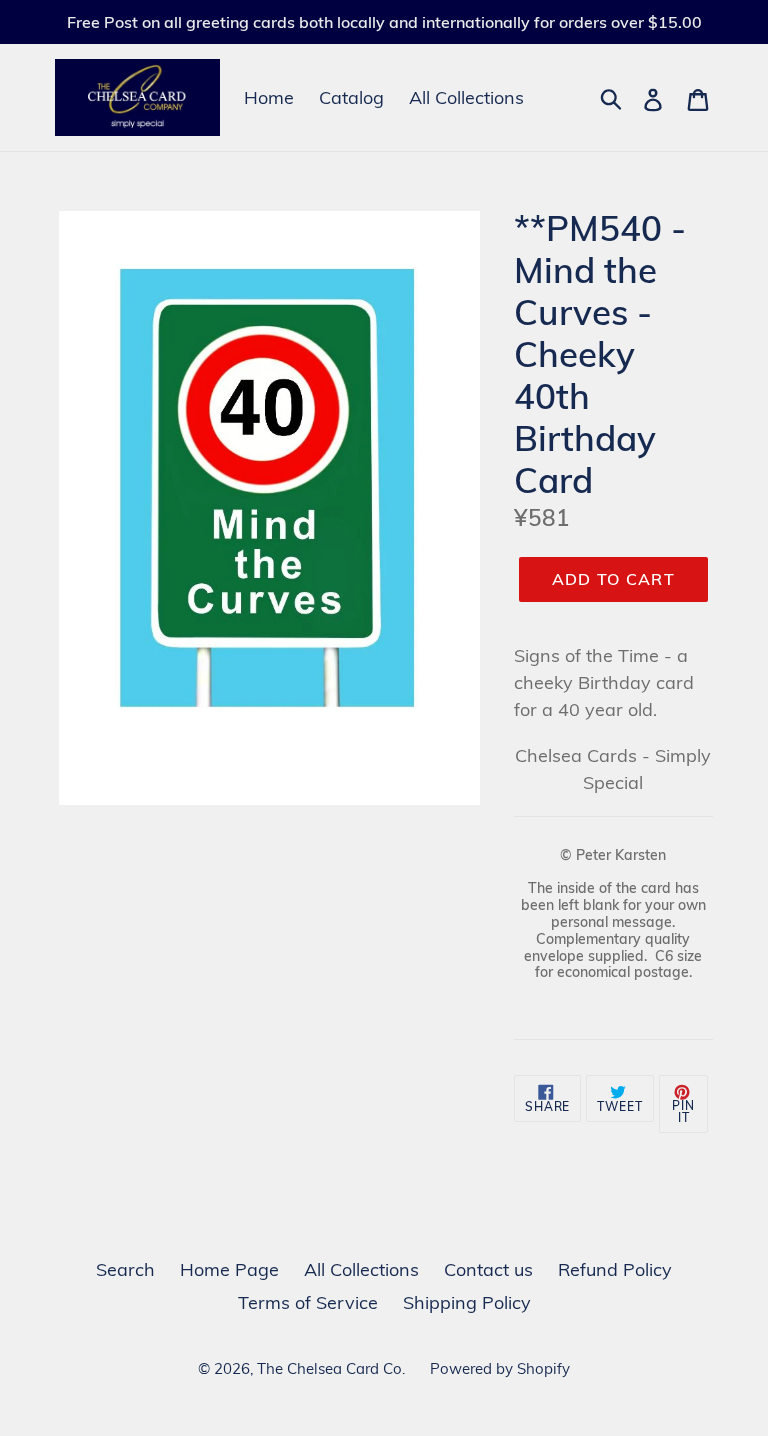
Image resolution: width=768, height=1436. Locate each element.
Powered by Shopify (500, 1368)
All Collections (466, 97)
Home (269, 97)
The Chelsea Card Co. (331, 1368)
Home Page (229, 1269)
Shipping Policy (467, 1302)
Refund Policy (615, 1269)
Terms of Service (308, 1302)
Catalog (351, 97)
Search (125, 1269)
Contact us (488, 1269)
